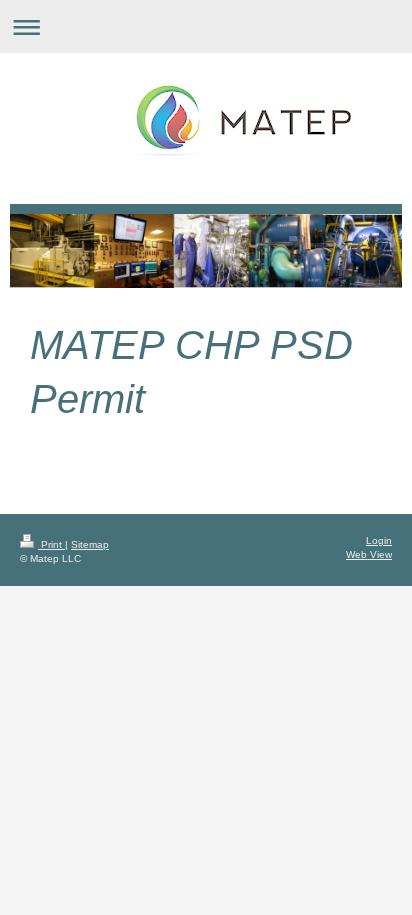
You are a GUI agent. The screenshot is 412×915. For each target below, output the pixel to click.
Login (379, 540)
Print (51, 544)
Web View (369, 554)
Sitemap (90, 544)
